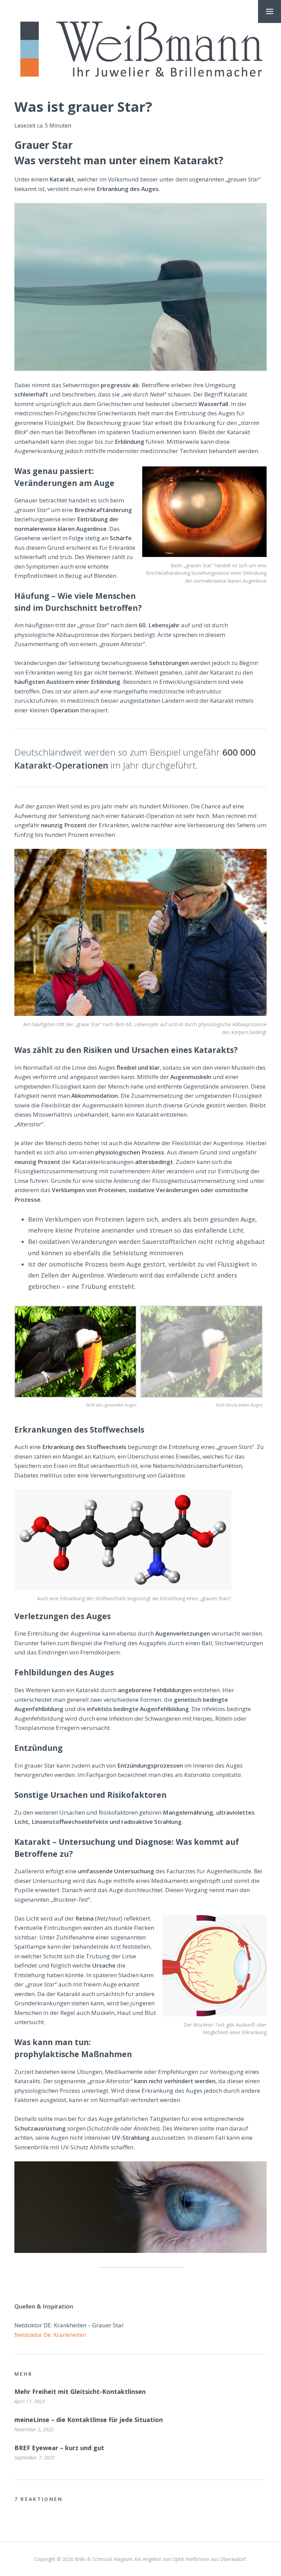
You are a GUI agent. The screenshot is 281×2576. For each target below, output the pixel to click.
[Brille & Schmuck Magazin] (140, 50)
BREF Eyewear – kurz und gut (59, 2448)
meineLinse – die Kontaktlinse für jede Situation (89, 2420)
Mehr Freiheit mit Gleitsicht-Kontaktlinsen (80, 2391)
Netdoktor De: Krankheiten (50, 2335)
